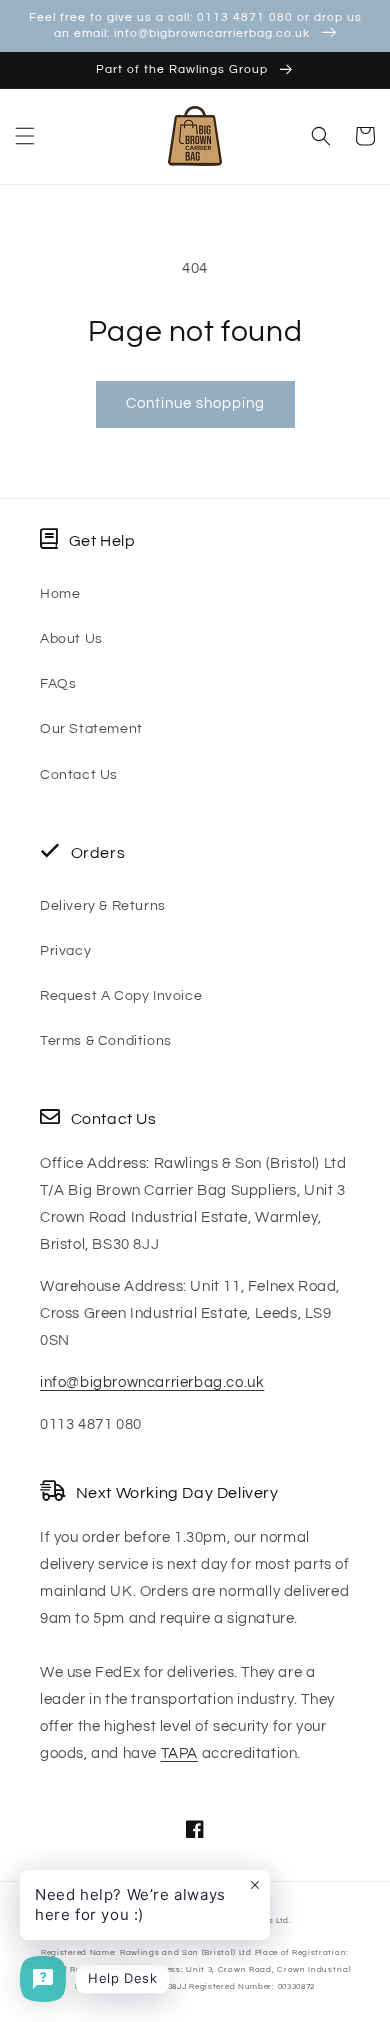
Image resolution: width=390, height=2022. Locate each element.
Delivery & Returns (103, 906)
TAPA (179, 1753)
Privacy (65, 951)
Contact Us (79, 775)
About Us (71, 639)
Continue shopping (195, 403)
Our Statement (91, 729)
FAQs (58, 684)
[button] (25, 136)
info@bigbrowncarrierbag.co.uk (152, 1382)
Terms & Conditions (106, 1041)
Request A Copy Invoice (121, 996)
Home (60, 594)
